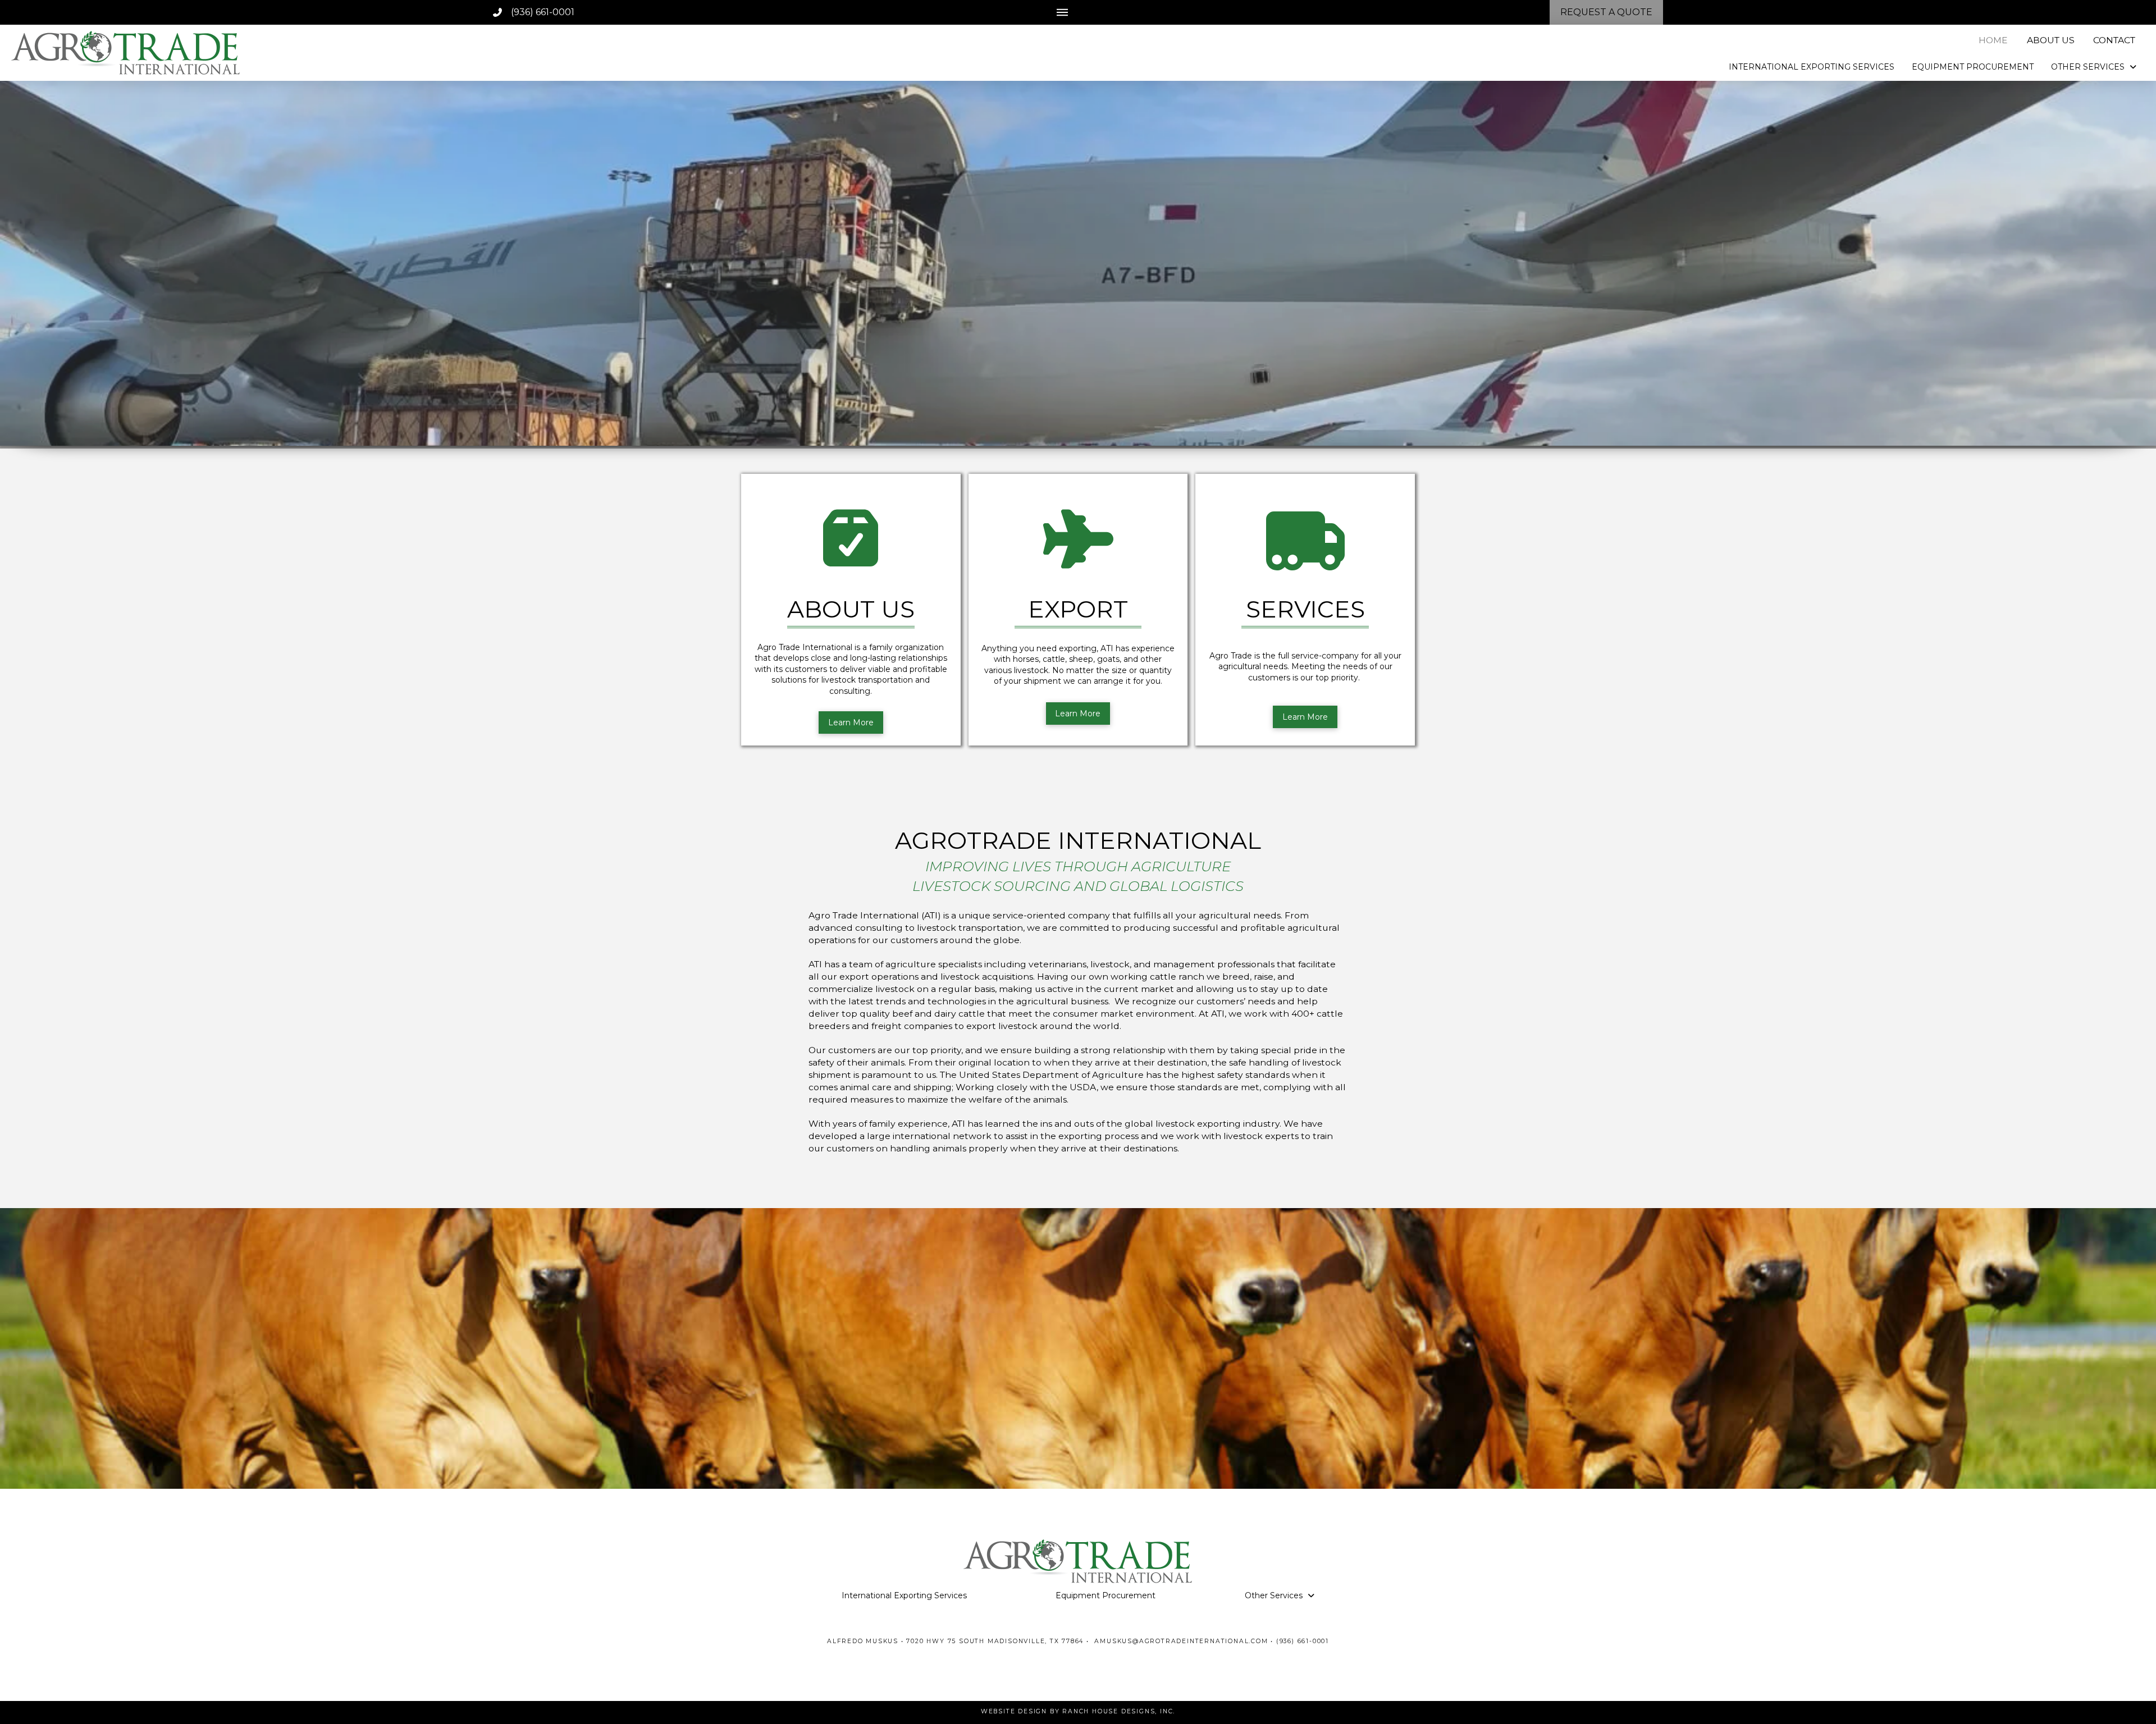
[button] (1062, 12)
